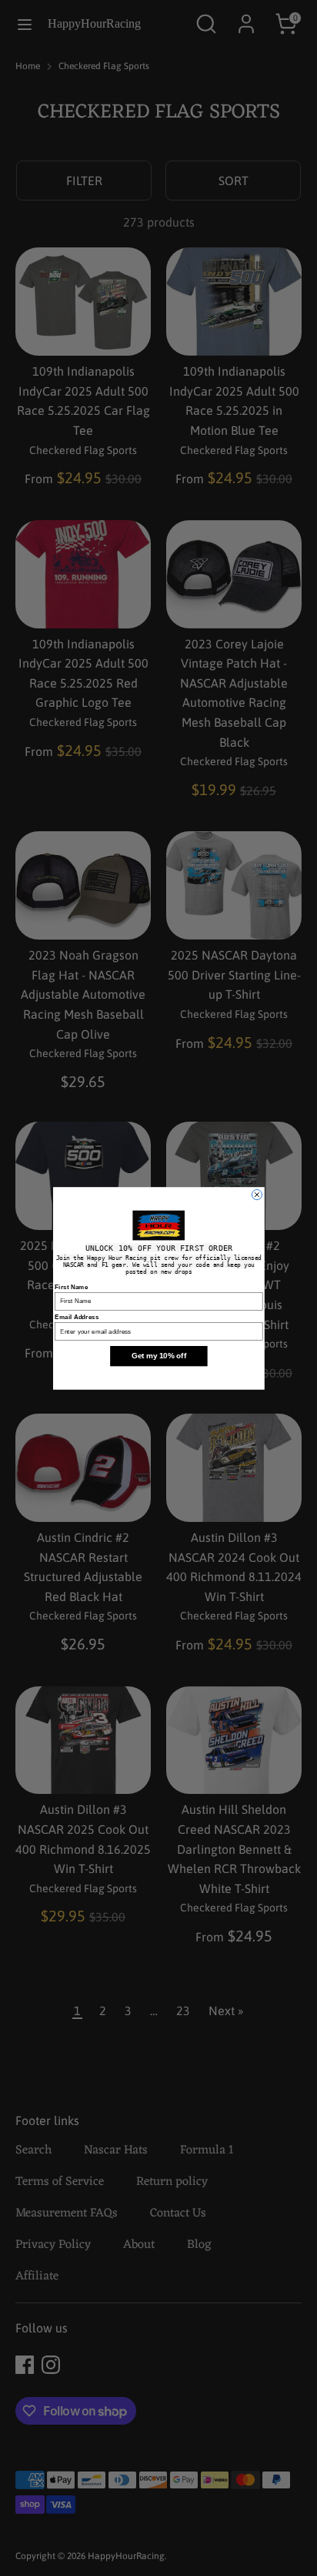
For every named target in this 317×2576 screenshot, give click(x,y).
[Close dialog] (257, 1194)
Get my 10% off (158, 1356)
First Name (71, 1286)
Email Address (77, 1316)
